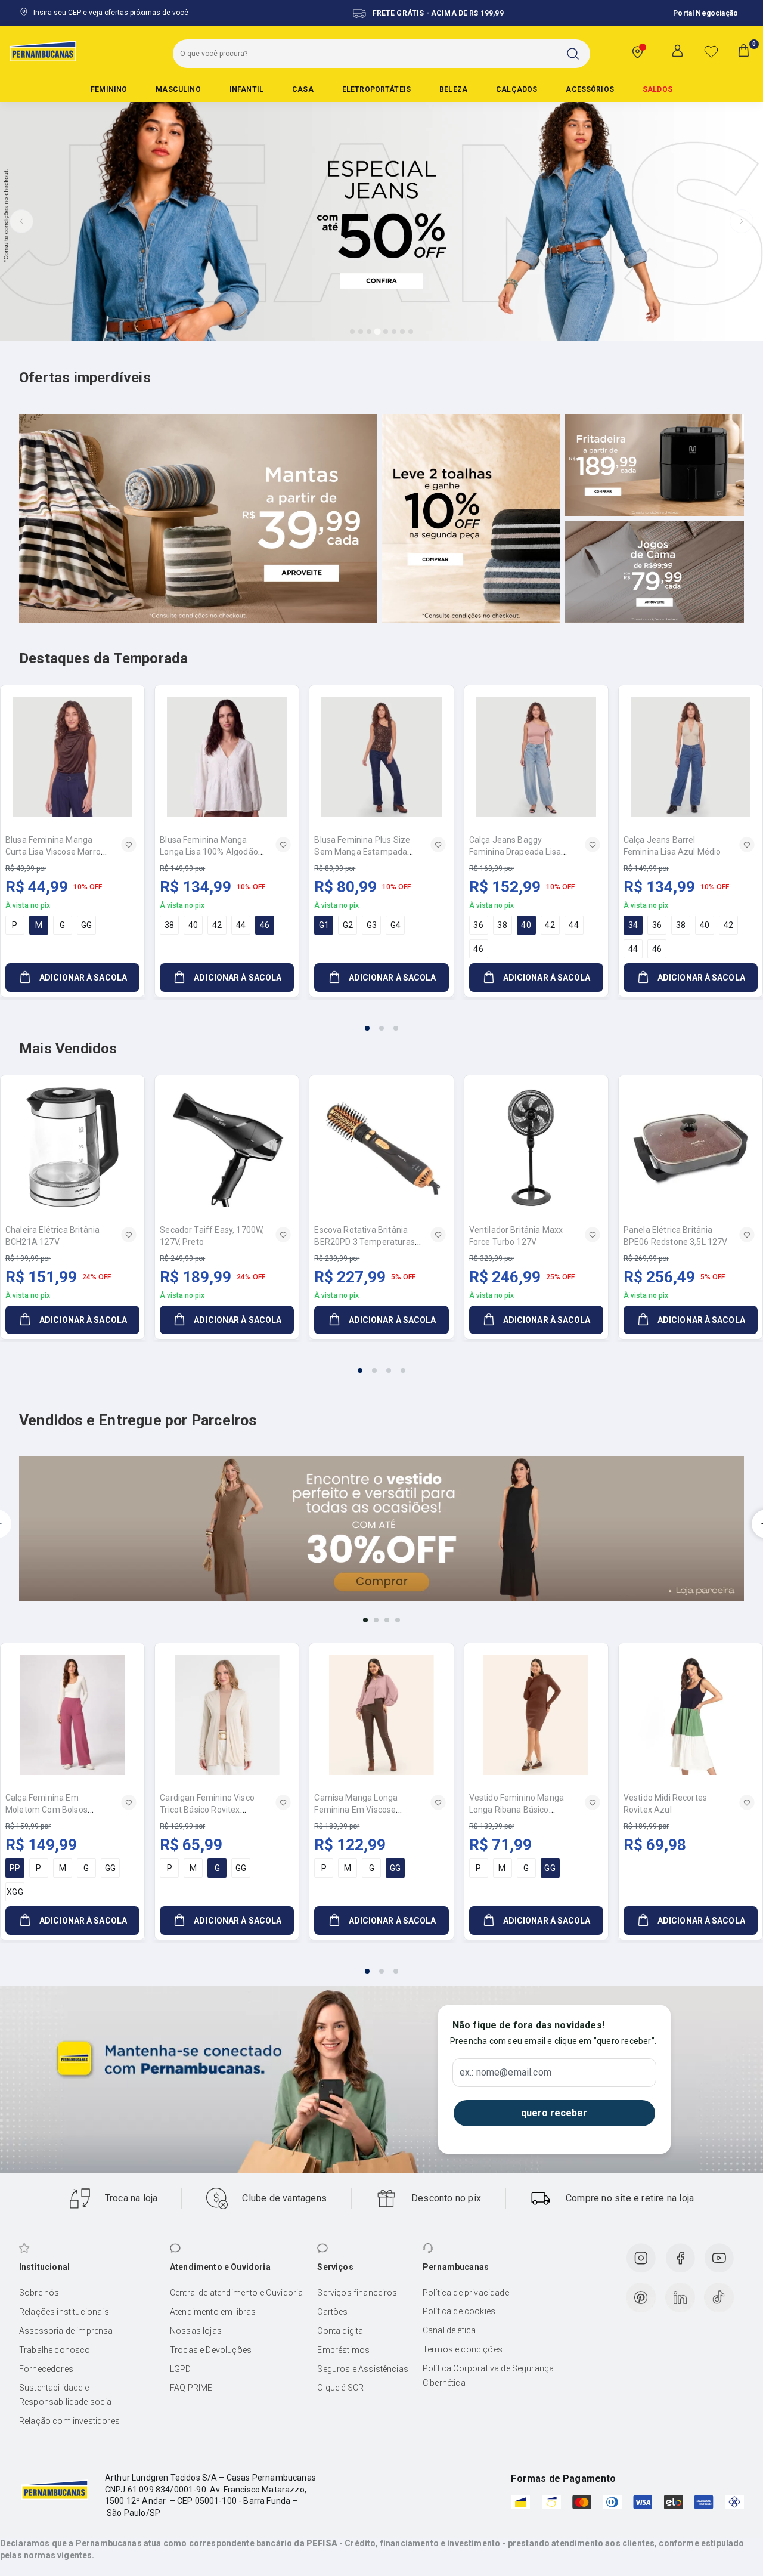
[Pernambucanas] (43, 51)
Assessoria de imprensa (66, 2331)
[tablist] (381, 1021)
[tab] (352, 332)
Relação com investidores (69, 2421)
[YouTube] (719, 2258)
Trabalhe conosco (55, 2350)
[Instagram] (641, 2258)
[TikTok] (719, 2297)
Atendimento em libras (213, 2312)
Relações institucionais (64, 2312)
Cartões (332, 2312)
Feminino (109, 89)
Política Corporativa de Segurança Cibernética (488, 2376)
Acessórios (590, 89)
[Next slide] (742, 221)
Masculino (178, 89)
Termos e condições (463, 2349)
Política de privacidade (466, 2293)
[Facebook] (680, 2258)
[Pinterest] (641, 2297)
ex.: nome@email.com (505, 2073)
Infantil (246, 89)
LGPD (181, 2369)
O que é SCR (340, 2388)
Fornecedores (46, 2369)
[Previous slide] (21, 221)
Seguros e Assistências (363, 2369)
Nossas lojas (196, 2331)
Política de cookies (459, 2311)
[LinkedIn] (680, 2297)
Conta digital (341, 2331)
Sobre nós (39, 2293)
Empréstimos (343, 2350)
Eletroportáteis (376, 89)
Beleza (453, 89)
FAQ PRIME (191, 2388)
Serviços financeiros (357, 2293)
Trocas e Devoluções (211, 2350)
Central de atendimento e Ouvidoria (236, 2293)
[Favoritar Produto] (129, 845)
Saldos (657, 89)
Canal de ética (449, 2330)
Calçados (517, 89)
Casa (303, 89)
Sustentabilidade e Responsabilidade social (66, 2395)
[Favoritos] (711, 51)
